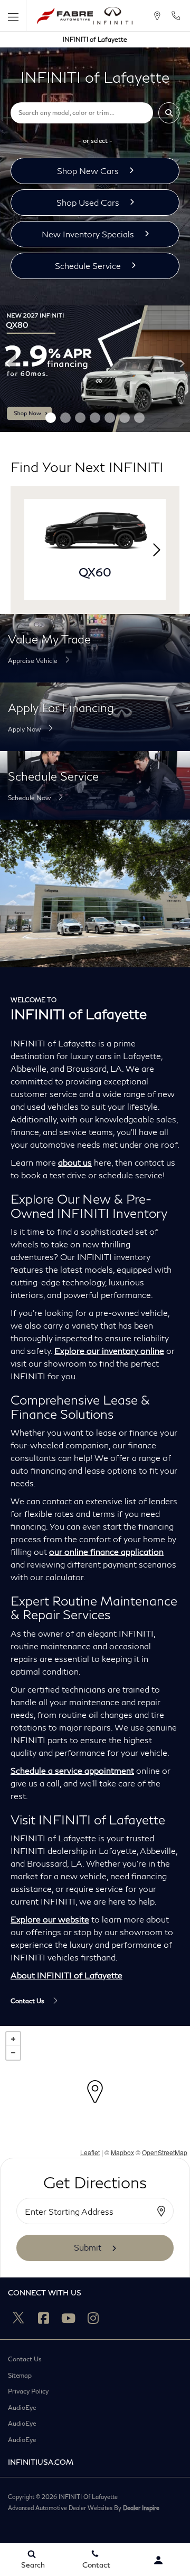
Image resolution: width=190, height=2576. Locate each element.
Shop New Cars (88, 171)
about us (75, 1162)
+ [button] (13, 2039)
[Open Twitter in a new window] (18, 2318)
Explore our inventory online (109, 1351)
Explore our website (50, 1919)
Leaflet (90, 2152)
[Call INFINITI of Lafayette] (176, 16)
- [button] (13, 2053)
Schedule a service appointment (72, 1770)
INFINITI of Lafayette (95, 39)
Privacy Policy (28, 2391)
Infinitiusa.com (41, 2462)
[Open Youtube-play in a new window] (68, 2318)
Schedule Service (88, 266)
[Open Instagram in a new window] (93, 2318)
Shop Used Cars (88, 202)
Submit (88, 2247)
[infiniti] (113, 16)
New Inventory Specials (88, 234)
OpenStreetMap (165, 2152)
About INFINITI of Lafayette (66, 1975)
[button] (169, 113)
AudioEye (22, 2408)
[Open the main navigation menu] (13, 16)
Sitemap (20, 2376)
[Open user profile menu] (158, 2560)
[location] (157, 16)
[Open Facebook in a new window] (43, 2318)
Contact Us (25, 2359)
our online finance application (106, 1551)
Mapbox (122, 2152)
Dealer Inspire (141, 2508)
